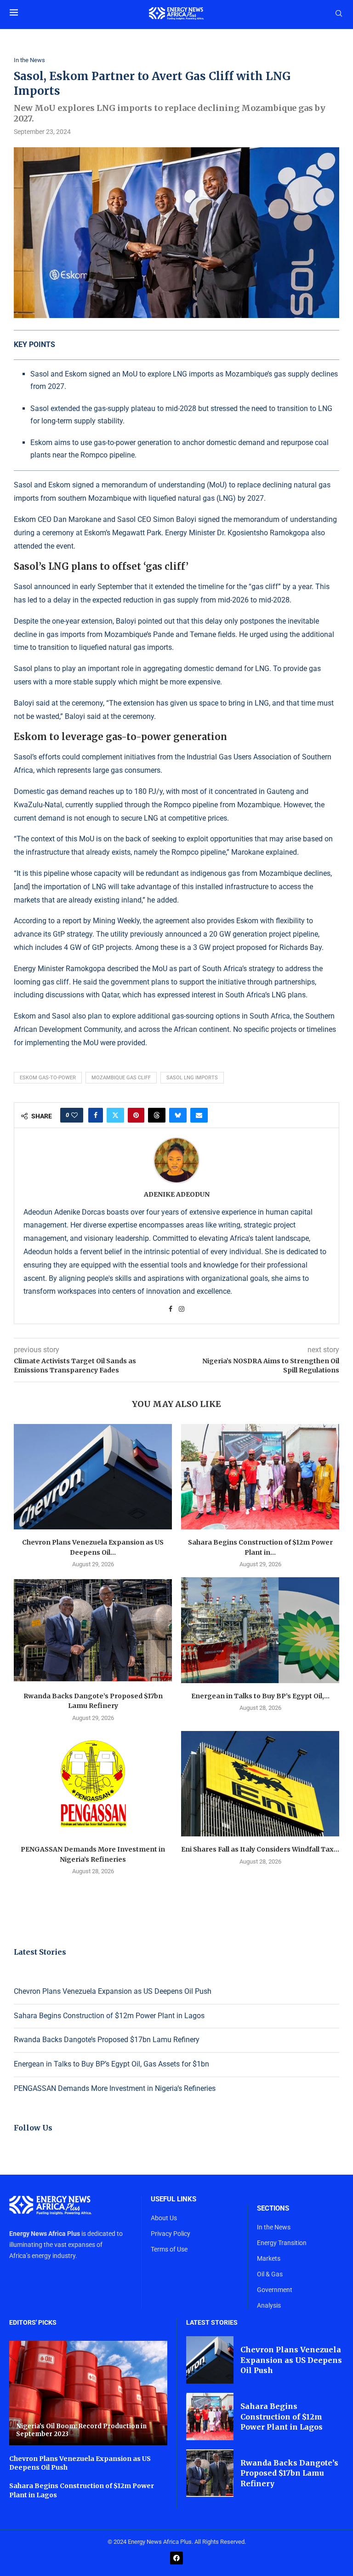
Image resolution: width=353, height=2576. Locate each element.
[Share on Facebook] (96, 1115)
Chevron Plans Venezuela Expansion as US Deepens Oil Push (113, 1991)
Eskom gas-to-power (48, 1078)
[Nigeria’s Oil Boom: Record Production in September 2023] (88, 2393)
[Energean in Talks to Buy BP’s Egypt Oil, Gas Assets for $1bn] (260, 1630)
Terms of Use (169, 2249)
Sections (273, 2208)
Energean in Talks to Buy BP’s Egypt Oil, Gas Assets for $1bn (111, 2064)
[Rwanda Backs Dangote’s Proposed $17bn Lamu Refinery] (93, 1630)
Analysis (269, 2305)
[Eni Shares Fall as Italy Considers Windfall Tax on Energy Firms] (260, 1784)
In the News (274, 2227)
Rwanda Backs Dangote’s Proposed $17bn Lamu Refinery (107, 2040)
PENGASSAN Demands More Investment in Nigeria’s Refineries (115, 2088)
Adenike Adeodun (177, 1194)
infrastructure (48, 852)
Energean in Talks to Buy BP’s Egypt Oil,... (260, 1696)
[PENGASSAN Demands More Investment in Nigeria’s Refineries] (93, 1784)
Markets (269, 2258)
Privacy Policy (171, 2234)
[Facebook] (176, 2558)
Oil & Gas (270, 2274)
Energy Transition (282, 2243)
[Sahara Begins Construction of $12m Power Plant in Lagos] (260, 1477)
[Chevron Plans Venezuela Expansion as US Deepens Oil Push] (93, 1477)
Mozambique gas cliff (121, 1078)
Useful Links (174, 2199)
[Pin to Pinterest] (136, 1115)
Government (275, 2290)
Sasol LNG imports (192, 1078)
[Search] (339, 14)
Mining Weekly (116, 921)
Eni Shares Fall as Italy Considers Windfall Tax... (260, 1849)
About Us (164, 2218)
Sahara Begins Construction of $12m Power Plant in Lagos (109, 2016)
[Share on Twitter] (115, 1115)
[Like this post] (74, 1115)
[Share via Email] (199, 1115)
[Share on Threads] (157, 1115)
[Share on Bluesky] (178, 1115)
